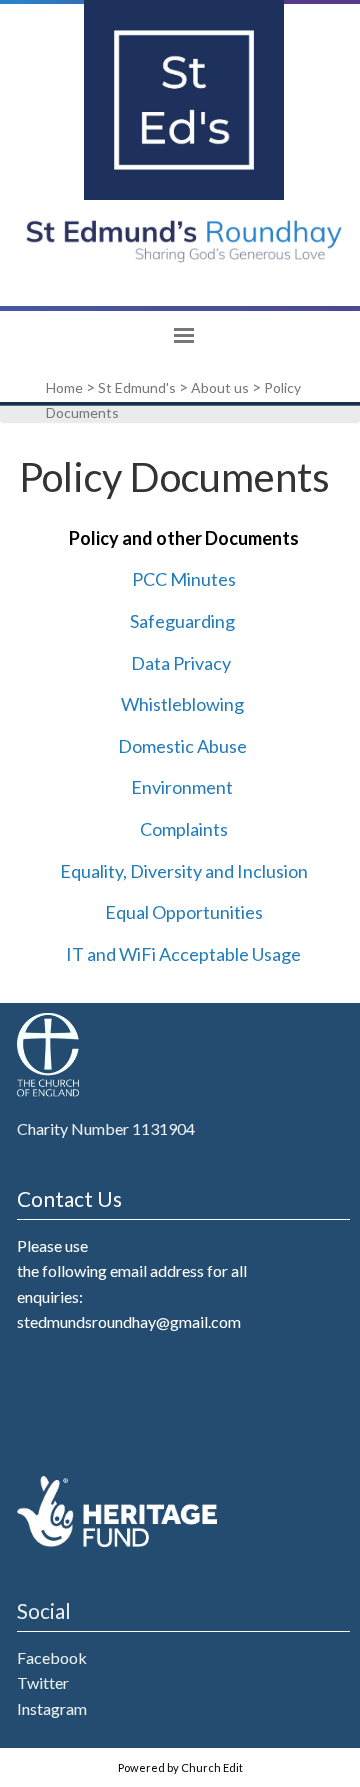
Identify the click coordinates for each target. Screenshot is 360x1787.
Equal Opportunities (183, 912)
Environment (182, 787)
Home (64, 387)
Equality (90, 870)
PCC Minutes (183, 579)
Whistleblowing (181, 704)
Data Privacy (180, 662)
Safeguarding (181, 621)
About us (220, 387)
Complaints (183, 829)
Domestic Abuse (181, 745)
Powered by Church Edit (180, 1767)
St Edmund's (137, 387)
